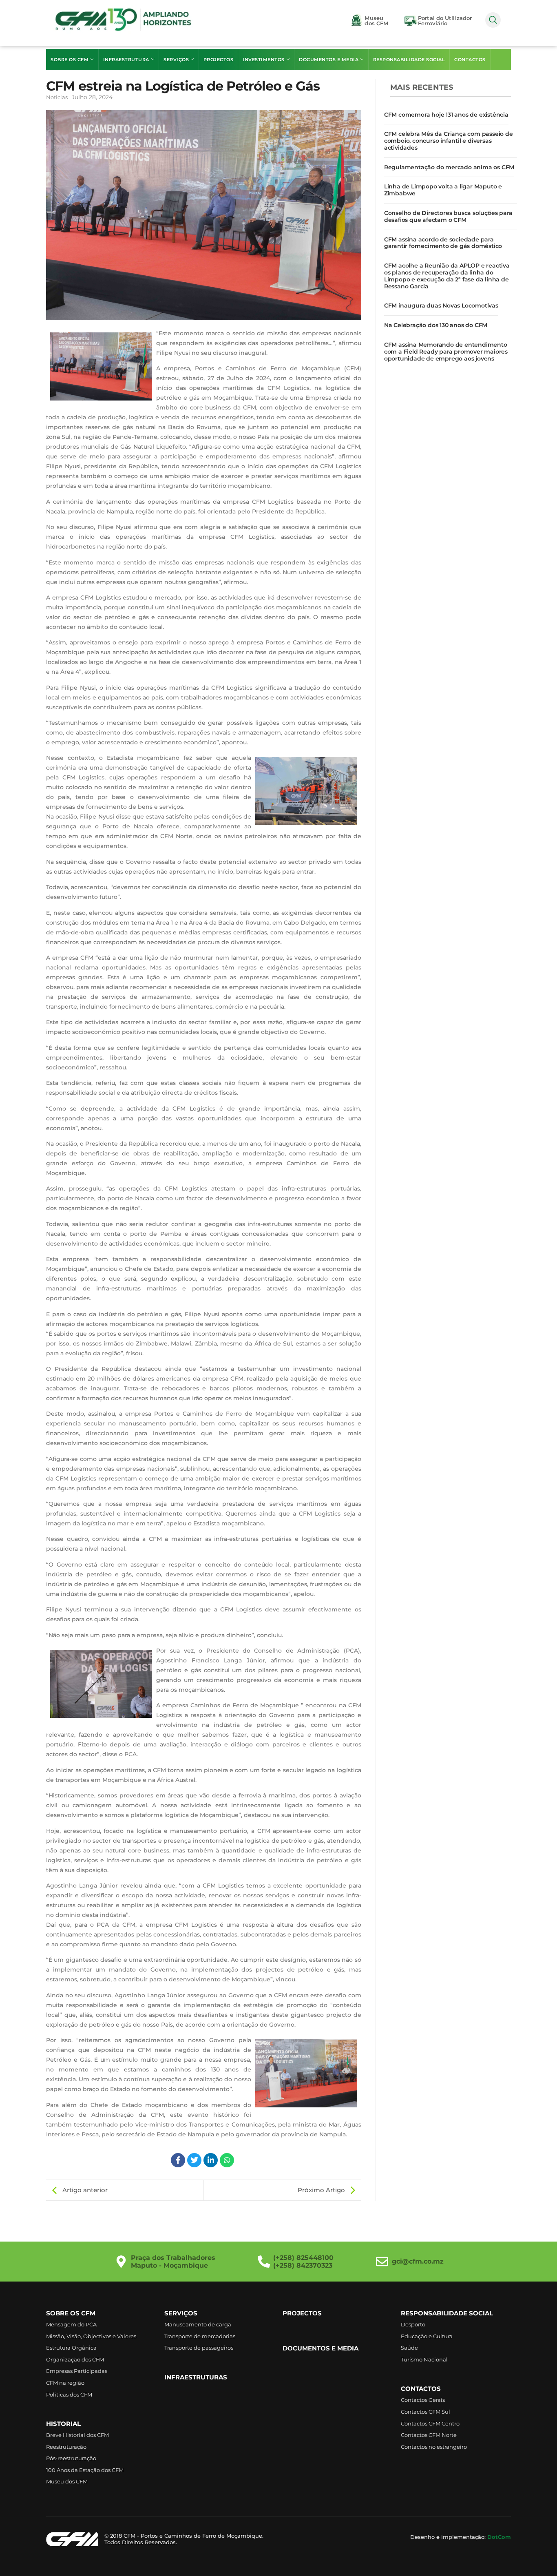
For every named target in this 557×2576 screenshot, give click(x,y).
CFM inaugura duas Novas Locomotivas (441, 305)
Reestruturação (66, 2447)
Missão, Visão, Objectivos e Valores (91, 2336)
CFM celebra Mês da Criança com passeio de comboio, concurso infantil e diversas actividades (449, 141)
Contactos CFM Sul (425, 2412)
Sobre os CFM (70, 60)
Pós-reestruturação (71, 2458)
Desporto (413, 2324)
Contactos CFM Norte (429, 2435)
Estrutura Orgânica (71, 2348)
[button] (493, 20)
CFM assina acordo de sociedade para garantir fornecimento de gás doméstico (443, 243)
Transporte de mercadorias (200, 2336)
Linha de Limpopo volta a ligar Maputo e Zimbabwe (443, 190)
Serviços (176, 60)
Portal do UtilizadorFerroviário (445, 21)
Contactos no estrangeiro (434, 2447)
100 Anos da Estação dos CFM (85, 2470)
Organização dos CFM (75, 2359)
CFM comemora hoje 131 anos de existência (446, 115)
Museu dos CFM (67, 2481)
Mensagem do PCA (71, 2324)
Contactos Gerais (423, 2400)
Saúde (409, 2348)
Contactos (470, 60)
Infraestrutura (126, 60)
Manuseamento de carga (198, 2324)
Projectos (219, 60)
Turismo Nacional (424, 2359)
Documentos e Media (329, 60)
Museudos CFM (376, 21)
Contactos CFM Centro (430, 2423)
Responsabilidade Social (409, 60)
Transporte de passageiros (199, 2348)
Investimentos (264, 60)
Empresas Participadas (77, 2371)
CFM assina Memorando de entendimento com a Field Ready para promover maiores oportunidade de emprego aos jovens (446, 352)
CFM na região (65, 2383)
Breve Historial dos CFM (77, 2435)
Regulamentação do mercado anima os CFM (449, 167)
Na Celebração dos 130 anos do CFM (436, 325)
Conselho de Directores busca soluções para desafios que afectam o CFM (448, 216)
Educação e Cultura (427, 2336)
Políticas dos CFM (69, 2395)
